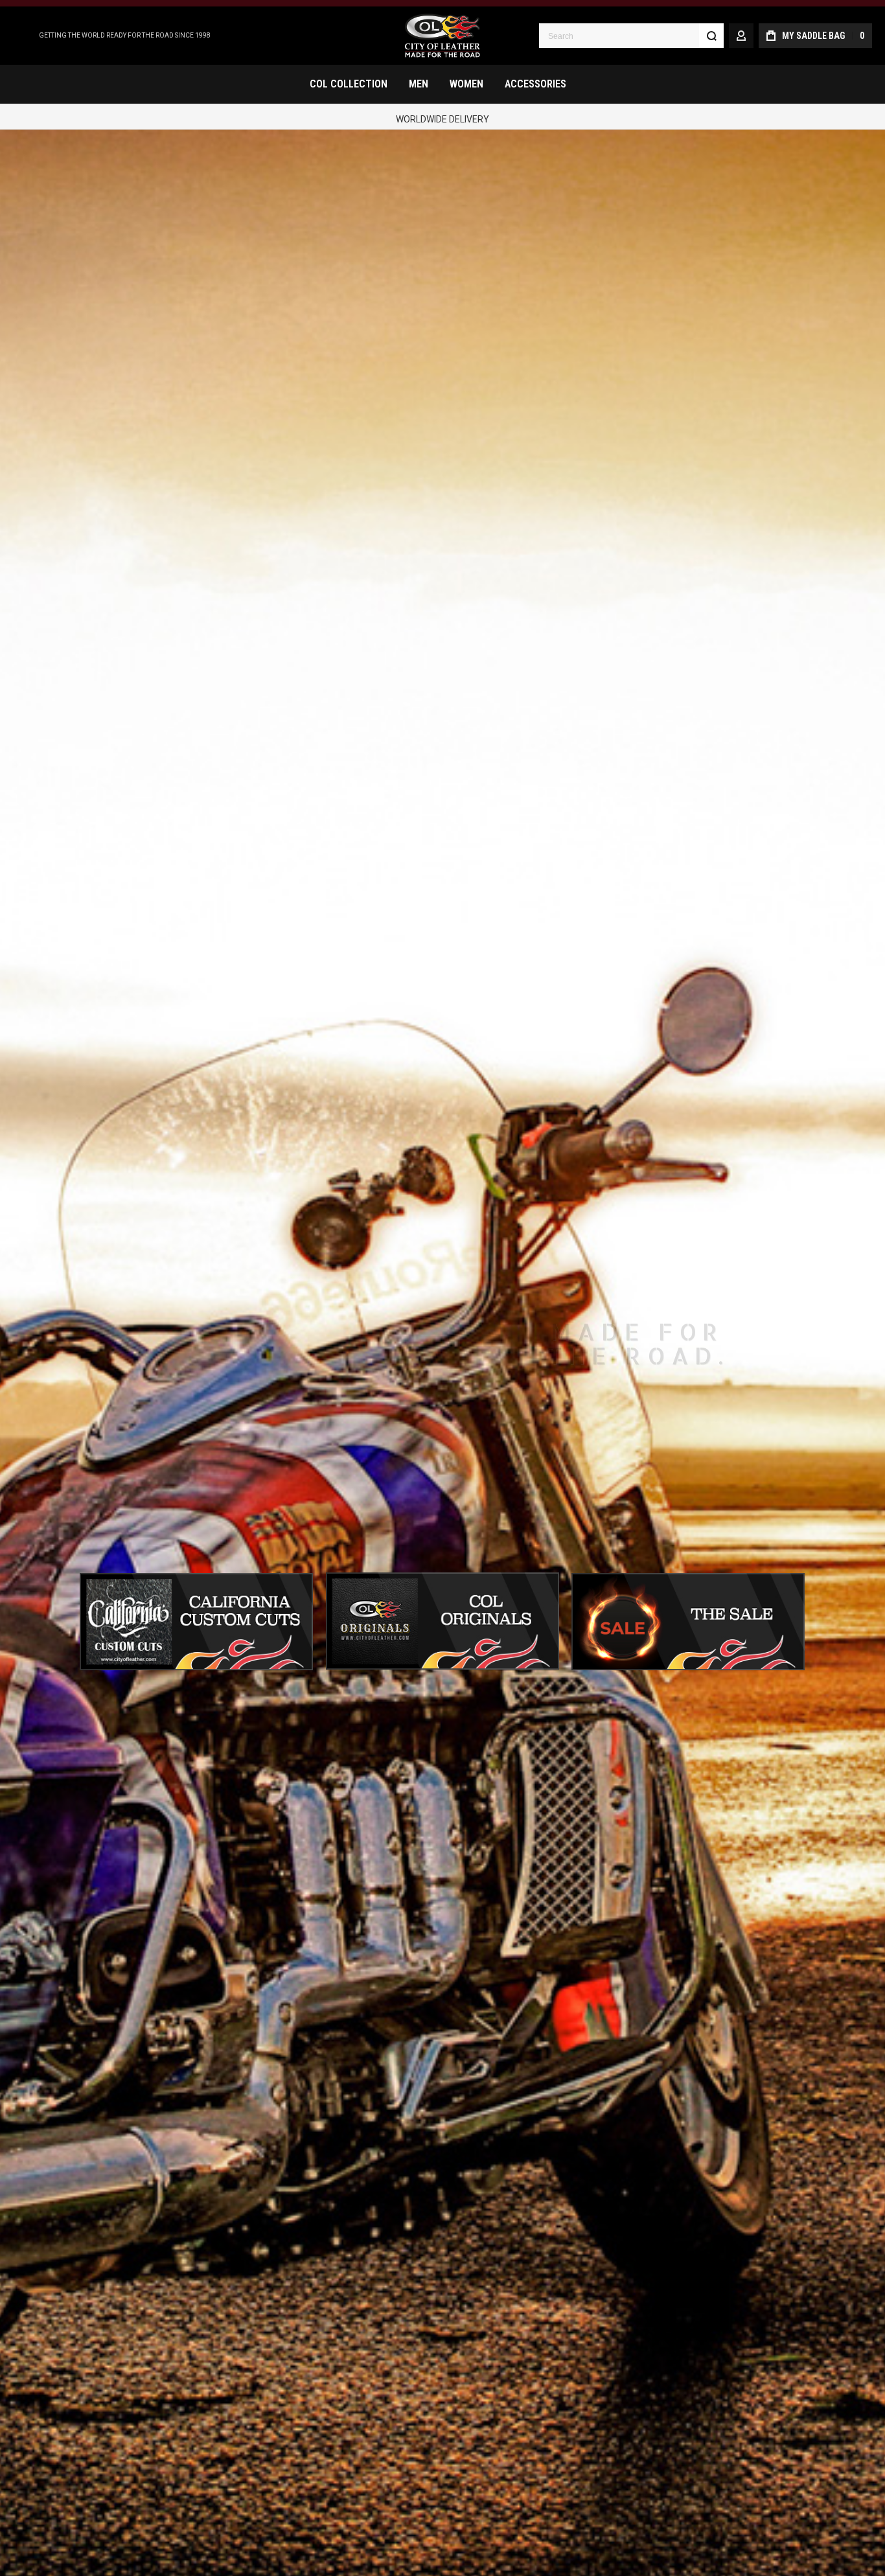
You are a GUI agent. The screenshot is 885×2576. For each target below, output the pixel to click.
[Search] (711, 36)
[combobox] (631, 36)
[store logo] (442, 36)
